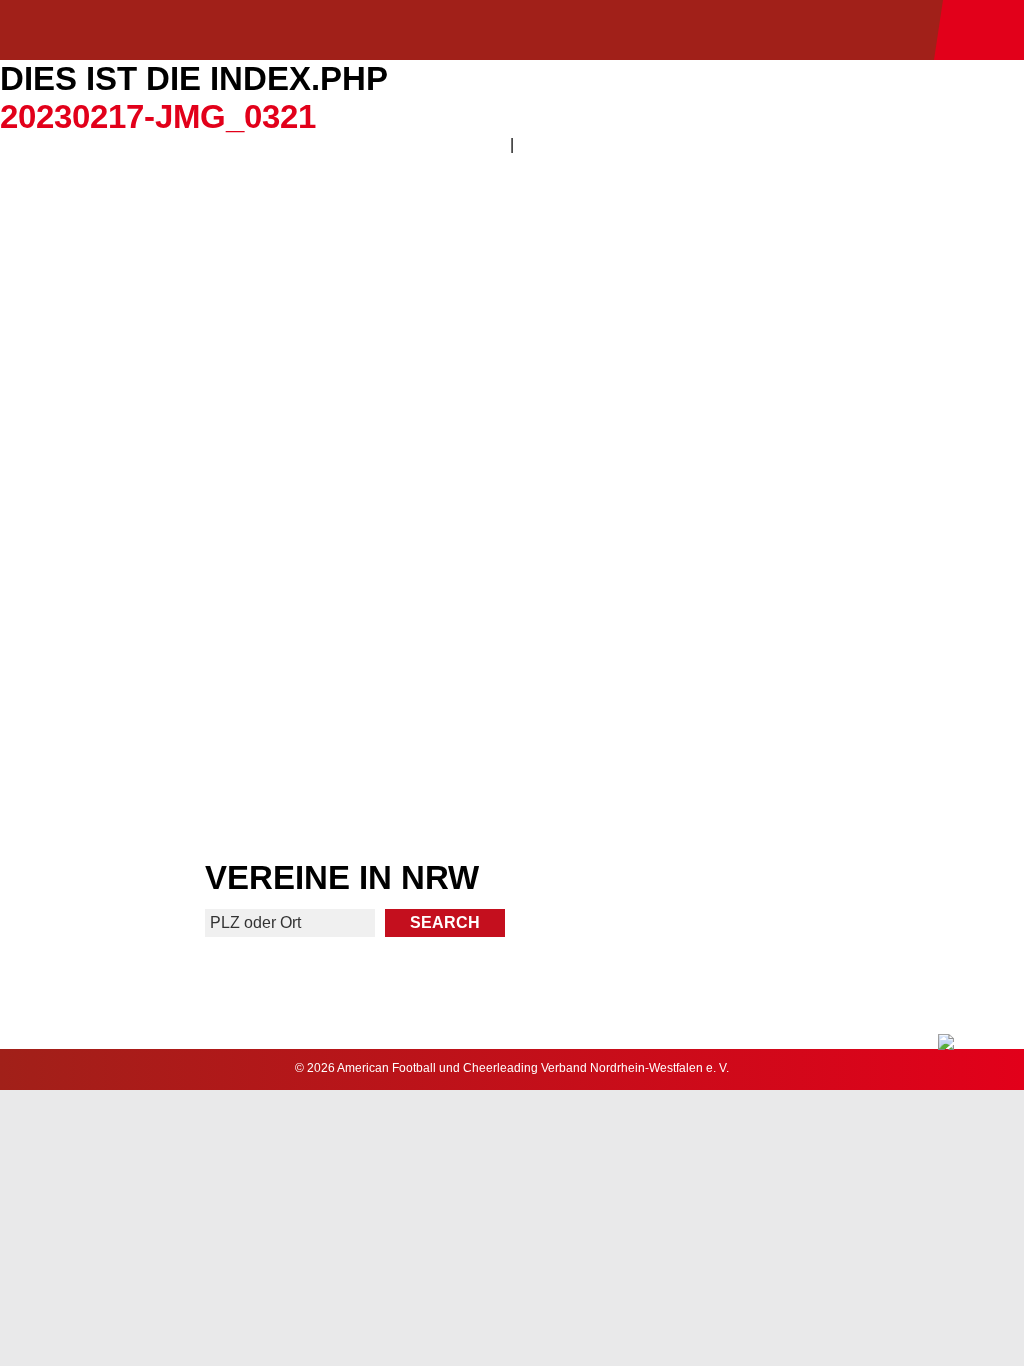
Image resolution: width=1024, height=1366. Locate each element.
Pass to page (253, 281)
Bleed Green (770, 475)
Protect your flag (254, 475)
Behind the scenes (770, 670)
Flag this (253, 670)
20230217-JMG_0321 (158, 116)
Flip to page (770, 281)
